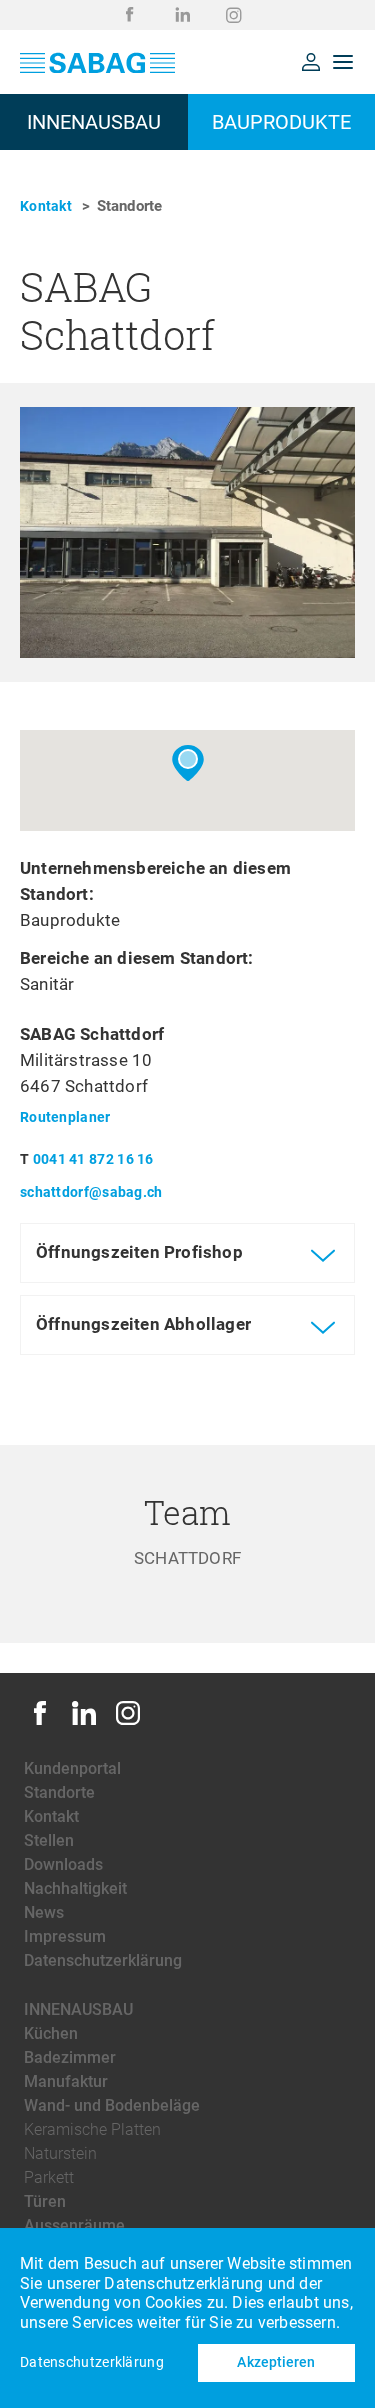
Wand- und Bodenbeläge (112, 2105)
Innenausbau (78, 2009)
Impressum (65, 1936)
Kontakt (46, 206)
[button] (311, 62)
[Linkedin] (84, 1723)
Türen (45, 2201)
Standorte (59, 1792)
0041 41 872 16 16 (93, 1159)
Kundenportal (72, 1768)
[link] (130, 15)
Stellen (49, 1840)
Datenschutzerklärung (103, 1960)
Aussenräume (74, 2225)
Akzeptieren (276, 2362)
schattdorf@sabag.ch (91, 1192)
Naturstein (60, 2153)
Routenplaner (65, 1117)
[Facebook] (40, 1723)
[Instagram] (128, 1723)
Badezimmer (70, 2057)
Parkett (49, 2177)
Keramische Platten (92, 2129)
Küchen (51, 2033)
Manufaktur (66, 2081)
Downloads (63, 1864)
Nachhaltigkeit (75, 1888)
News (44, 1912)
